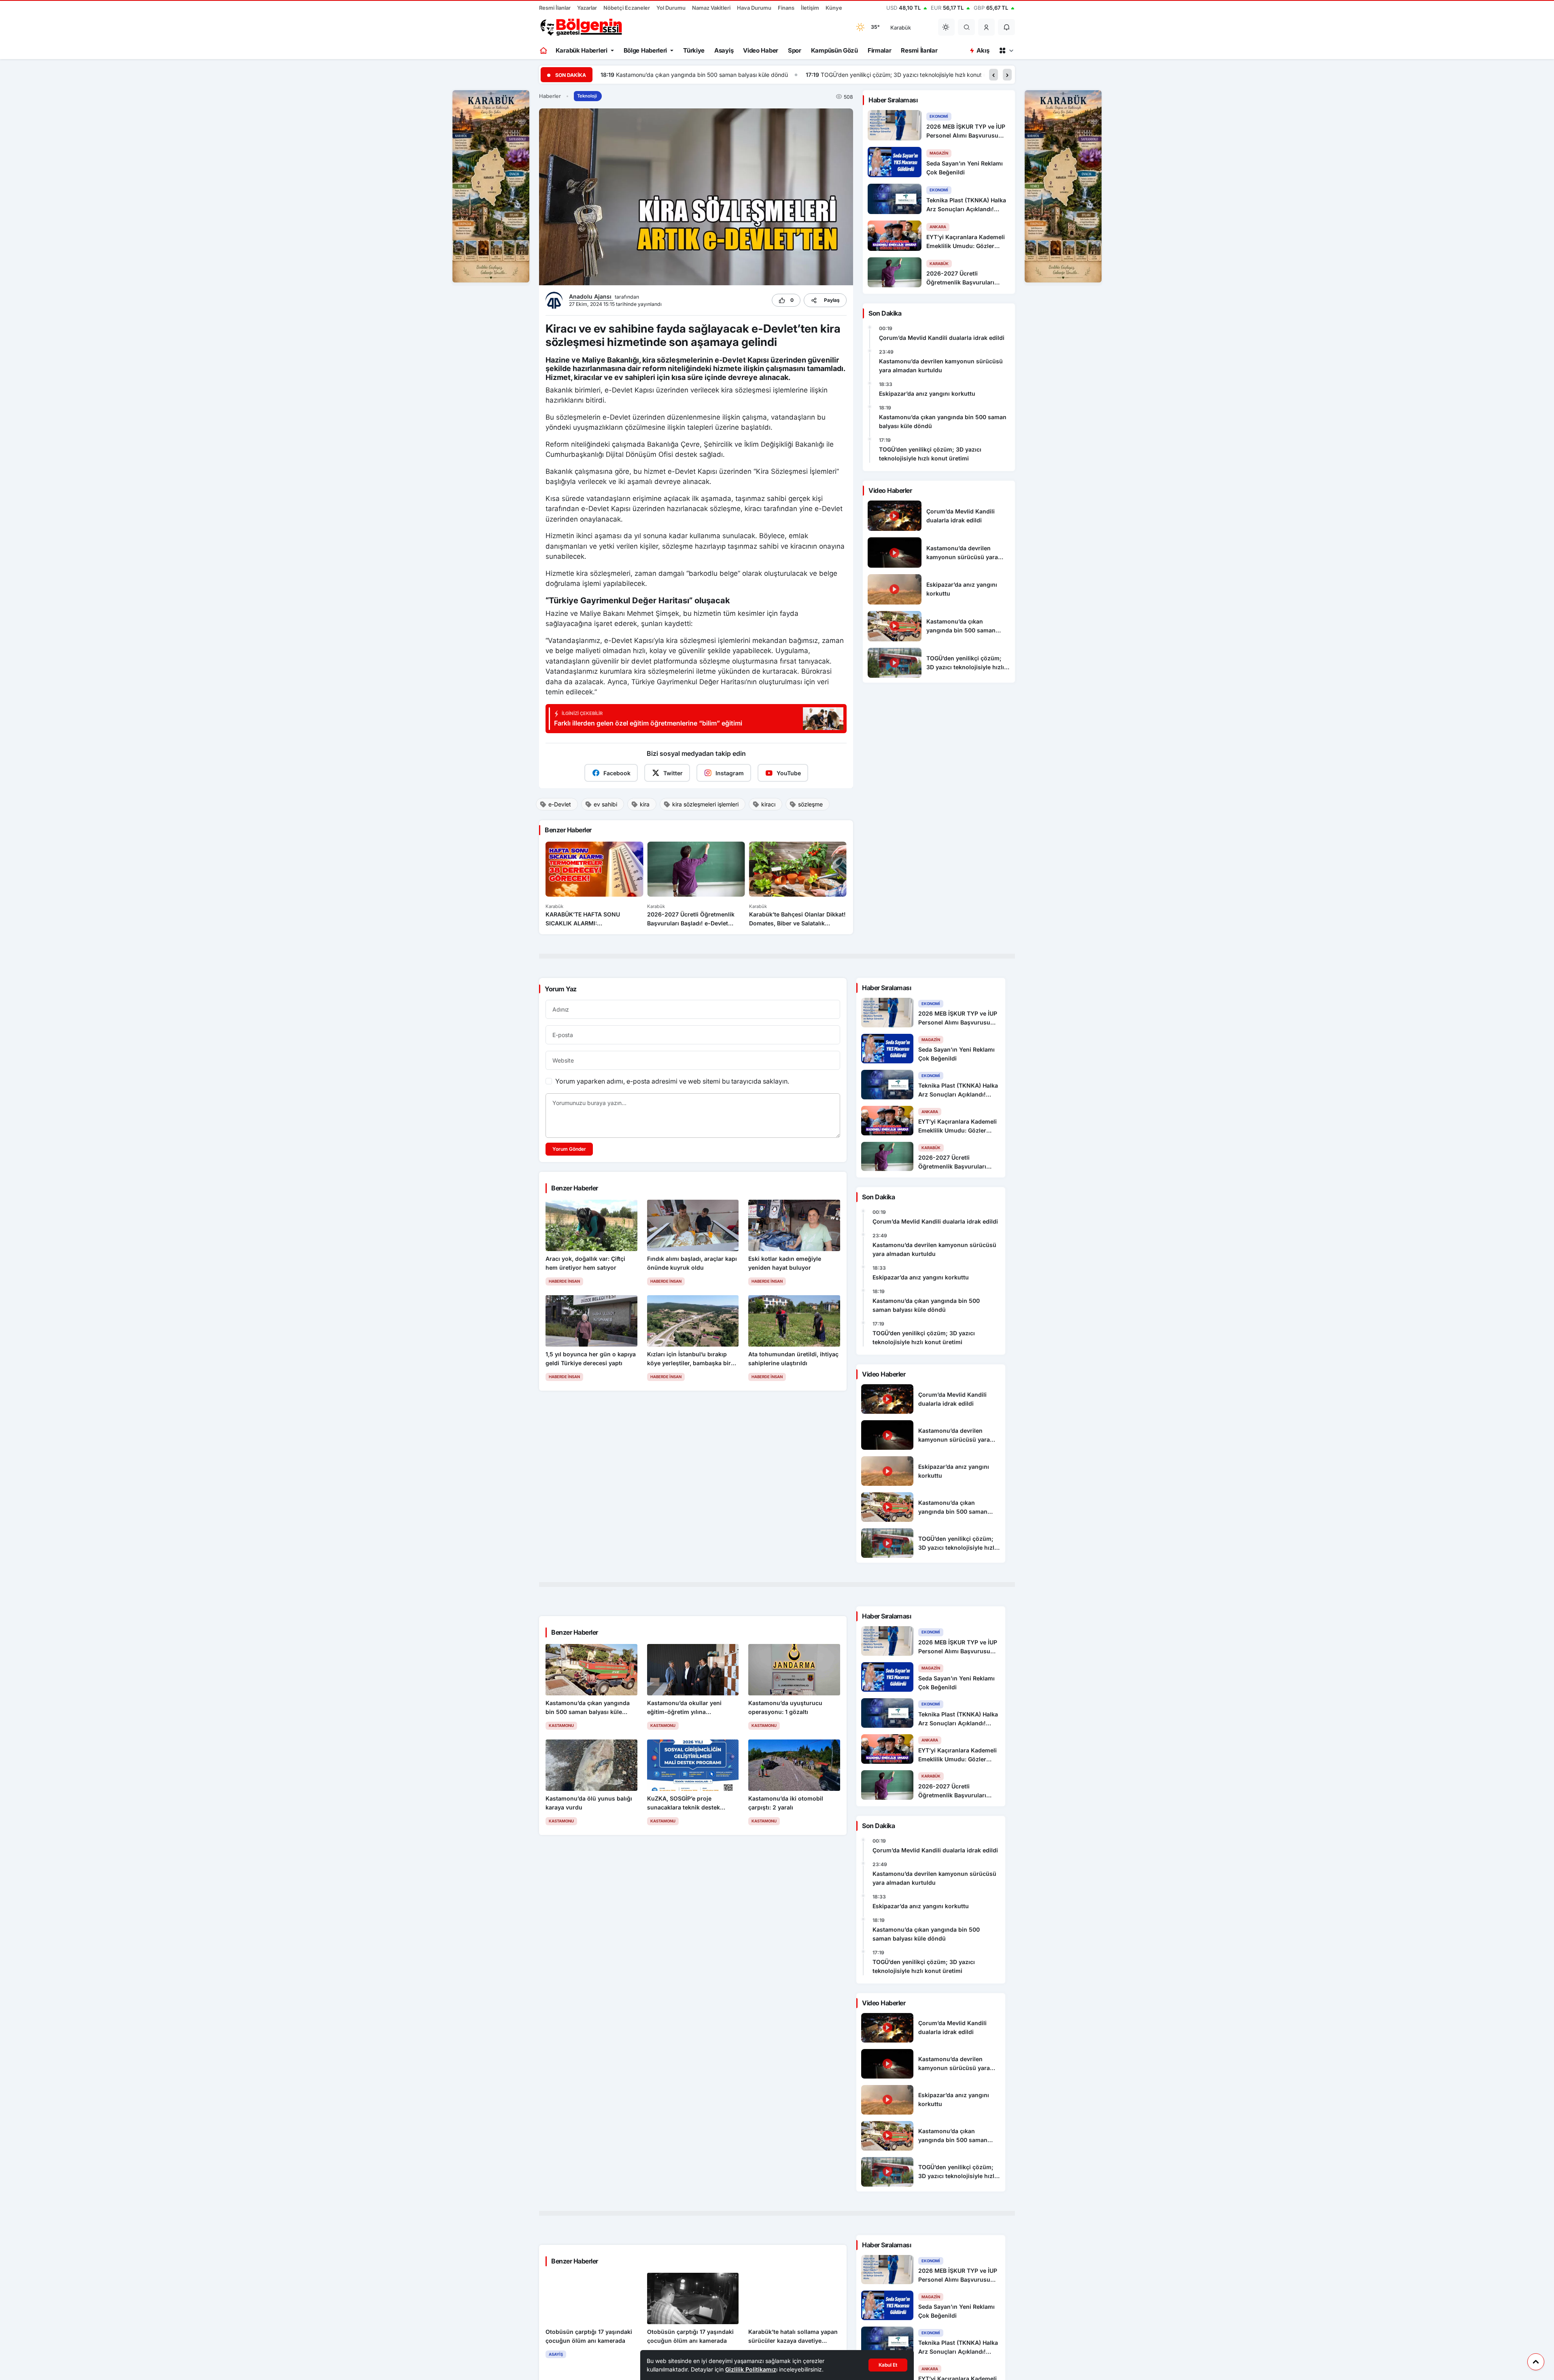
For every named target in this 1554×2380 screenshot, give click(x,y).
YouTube (789, 773)
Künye (834, 8)
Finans (786, 8)
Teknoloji (587, 96)
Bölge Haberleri (645, 50)
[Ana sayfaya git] (544, 51)
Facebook (617, 773)
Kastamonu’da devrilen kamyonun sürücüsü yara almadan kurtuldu (941, 366)
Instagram (730, 773)
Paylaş (832, 300)
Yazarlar (587, 8)
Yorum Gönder (569, 1149)
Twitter (673, 773)
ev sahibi (605, 804)
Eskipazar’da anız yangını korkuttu (927, 393)
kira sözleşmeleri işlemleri (705, 804)
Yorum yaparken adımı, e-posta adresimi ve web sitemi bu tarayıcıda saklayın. (672, 1081)
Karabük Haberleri (582, 50)
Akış (983, 50)
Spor (795, 50)
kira (645, 804)
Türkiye (694, 50)
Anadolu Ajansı (591, 296)
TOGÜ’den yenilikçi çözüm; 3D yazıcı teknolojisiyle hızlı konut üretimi (706, 75)
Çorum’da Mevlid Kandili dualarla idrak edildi (942, 338)
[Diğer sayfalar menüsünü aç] (1006, 51)
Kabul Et (888, 2365)
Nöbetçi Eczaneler (627, 8)
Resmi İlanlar (555, 8)
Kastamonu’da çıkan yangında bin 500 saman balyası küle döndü (943, 421)
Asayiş (724, 50)
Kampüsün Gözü (834, 50)
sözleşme (810, 804)
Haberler (550, 96)
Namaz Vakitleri (711, 8)
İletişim (810, 8)
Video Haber (761, 50)
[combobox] (909, 27)
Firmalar (880, 50)
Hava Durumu (754, 8)
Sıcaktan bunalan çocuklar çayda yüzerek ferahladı (897, 75)
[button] (987, 27)
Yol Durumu (671, 8)
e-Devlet (560, 804)
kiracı (768, 804)
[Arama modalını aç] (967, 27)
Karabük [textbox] (901, 28)
